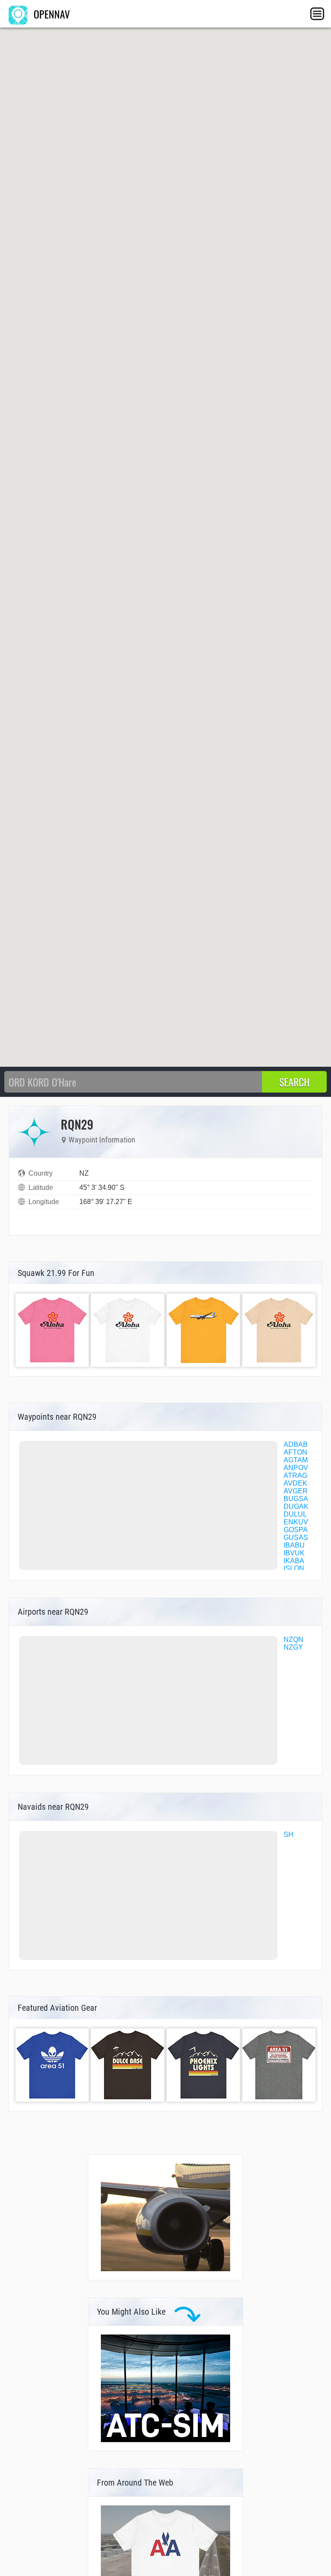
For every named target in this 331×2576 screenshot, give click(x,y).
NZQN (294, 1639)
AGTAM (296, 1460)
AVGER (296, 1491)
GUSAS (296, 1537)
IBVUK (294, 1553)
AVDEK (295, 1483)
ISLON (294, 1568)
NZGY (293, 1647)
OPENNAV (50, 14)
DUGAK (296, 1506)
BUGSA (296, 1499)
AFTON (295, 1452)
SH (289, 1834)
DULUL (295, 1514)
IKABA (294, 1561)
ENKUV (296, 1522)
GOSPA (296, 1530)
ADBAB (296, 1444)
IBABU (294, 1545)
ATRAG (295, 1475)
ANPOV (296, 1468)
